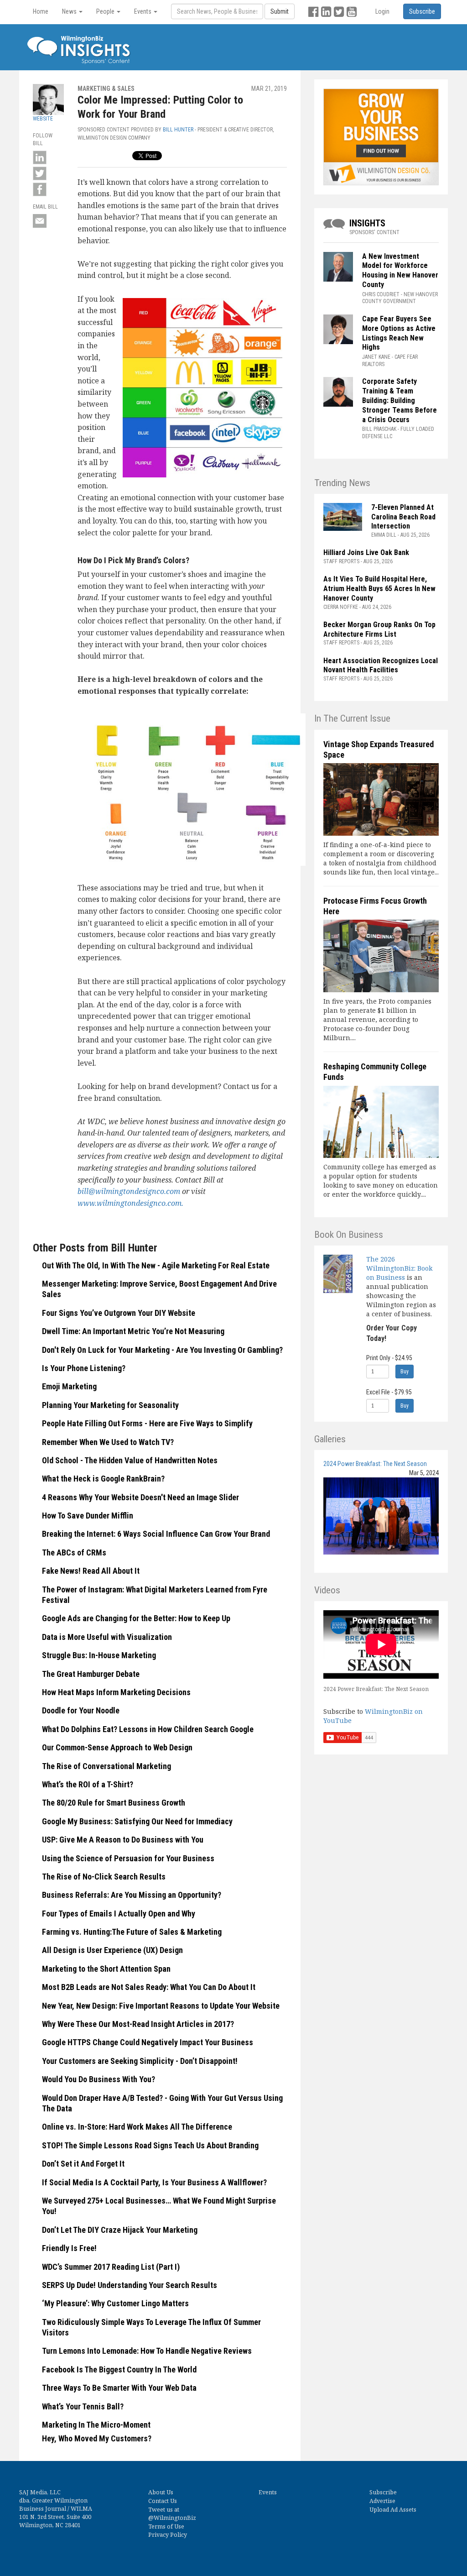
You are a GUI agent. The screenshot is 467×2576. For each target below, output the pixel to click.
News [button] (70, 11)
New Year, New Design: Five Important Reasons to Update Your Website (161, 2006)
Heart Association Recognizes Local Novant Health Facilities (381, 665)
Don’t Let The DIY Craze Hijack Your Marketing (120, 2230)
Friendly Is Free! (69, 2248)
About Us (161, 2492)
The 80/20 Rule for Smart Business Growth (114, 1803)
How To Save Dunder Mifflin (88, 1516)
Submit (280, 11)
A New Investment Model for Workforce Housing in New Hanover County (400, 270)
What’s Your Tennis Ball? (83, 2406)
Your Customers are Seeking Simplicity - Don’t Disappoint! (140, 2061)
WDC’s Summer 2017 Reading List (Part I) (111, 2267)
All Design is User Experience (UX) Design (112, 1950)
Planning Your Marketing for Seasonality (110, 1405)
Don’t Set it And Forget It (83, 2164)
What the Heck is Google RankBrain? (103, 1479)
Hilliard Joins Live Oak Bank (366, 552)
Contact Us (163, 2501)
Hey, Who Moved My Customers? (97, 2438)
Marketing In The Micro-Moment (96, 2425)
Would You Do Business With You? (99, 2079)
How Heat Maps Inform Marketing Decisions (116, 1692)
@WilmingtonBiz (172, 2518)
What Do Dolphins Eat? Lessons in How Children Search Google (148, 1729)
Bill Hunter (178, 130)
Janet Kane (376, 357)
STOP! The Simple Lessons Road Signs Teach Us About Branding (150, 2145)
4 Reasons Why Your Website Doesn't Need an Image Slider (140, 1497)
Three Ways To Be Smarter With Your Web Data (119, 2388)
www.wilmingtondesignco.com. (130, 1203)
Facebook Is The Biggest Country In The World (119, 2369)
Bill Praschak (379, 429)
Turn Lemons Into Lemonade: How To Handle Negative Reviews (147, 2351)
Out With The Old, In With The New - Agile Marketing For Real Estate (156, 1265)
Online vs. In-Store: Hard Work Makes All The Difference (137, 2127)
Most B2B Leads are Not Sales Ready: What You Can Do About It (149, 1987)
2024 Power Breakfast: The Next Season (375, 1464)
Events (268, 2492)
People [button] (106, 11)
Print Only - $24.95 (389, 1358)
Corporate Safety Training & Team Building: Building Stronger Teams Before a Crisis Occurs (400, 400)
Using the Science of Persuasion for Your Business (128, 1858)
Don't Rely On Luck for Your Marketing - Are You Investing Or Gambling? (162, 1350)
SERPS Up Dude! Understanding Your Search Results (130, 2285)
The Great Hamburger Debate (91, 1674)
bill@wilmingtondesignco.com (129, 1191)
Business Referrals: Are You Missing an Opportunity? (132, 1895)
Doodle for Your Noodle (81, 1710)
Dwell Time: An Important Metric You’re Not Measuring (133, 1331)
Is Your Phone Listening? (84, 1368)
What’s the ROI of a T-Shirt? (88, 1784)
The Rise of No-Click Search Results (104, 1877)
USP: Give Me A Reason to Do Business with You (123, 1840)
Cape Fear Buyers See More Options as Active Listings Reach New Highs (399, 333)
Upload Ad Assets (393, 2510)
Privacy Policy (168, 2535)
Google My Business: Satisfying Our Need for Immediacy (137, 1821)
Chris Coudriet (381, 294)
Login (382, 11)
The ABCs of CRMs (74, 1552)
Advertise (382, 2501)
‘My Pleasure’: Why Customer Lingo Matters (115, 2303)
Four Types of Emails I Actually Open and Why (119, 1914)
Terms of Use (166, 2526)
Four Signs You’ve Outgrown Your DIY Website (119, 1313)
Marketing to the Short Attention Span (106, 1969)
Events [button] (143, 11)
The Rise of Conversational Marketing (106, 1766)
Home (41, 11)
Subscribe (383, 2492)
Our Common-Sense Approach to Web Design (117, 1747)
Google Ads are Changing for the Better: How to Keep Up (136, 1618)
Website (43, 119)
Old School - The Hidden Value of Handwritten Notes (130, 1460)
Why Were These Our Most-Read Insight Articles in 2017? (138, 2024)
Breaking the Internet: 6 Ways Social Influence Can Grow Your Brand (156, 1534)
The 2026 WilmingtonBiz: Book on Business (399, 1268)
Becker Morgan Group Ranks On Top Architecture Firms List (379, 629)
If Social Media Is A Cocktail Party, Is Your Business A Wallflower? (154, 2182)
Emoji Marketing (69, 1386)
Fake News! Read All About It (91, 1571)
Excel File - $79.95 (389, 1392)
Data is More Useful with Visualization (107, 1637)
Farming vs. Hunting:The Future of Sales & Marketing (132, 1932)
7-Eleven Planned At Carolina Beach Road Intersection (403, 517)
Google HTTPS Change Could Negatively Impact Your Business (148, 2042)
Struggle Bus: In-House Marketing (99, 1655)
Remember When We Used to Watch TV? (108, 1442)
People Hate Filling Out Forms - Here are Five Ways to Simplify (147, 1423)
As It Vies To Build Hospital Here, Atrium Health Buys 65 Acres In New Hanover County (379, 589)
